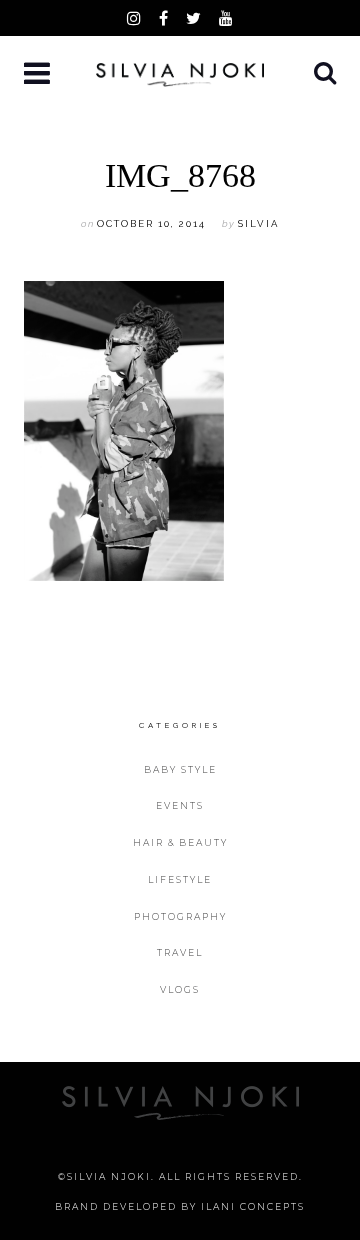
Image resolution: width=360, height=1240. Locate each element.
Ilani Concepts (253, 1206)
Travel (180, 952)
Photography (180, 916)
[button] (39, 74)
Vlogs (180, 989)
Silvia (258, 223)
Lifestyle (180, 879)
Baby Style (180, 769)
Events (180, 805)
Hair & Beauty (180, 842)
